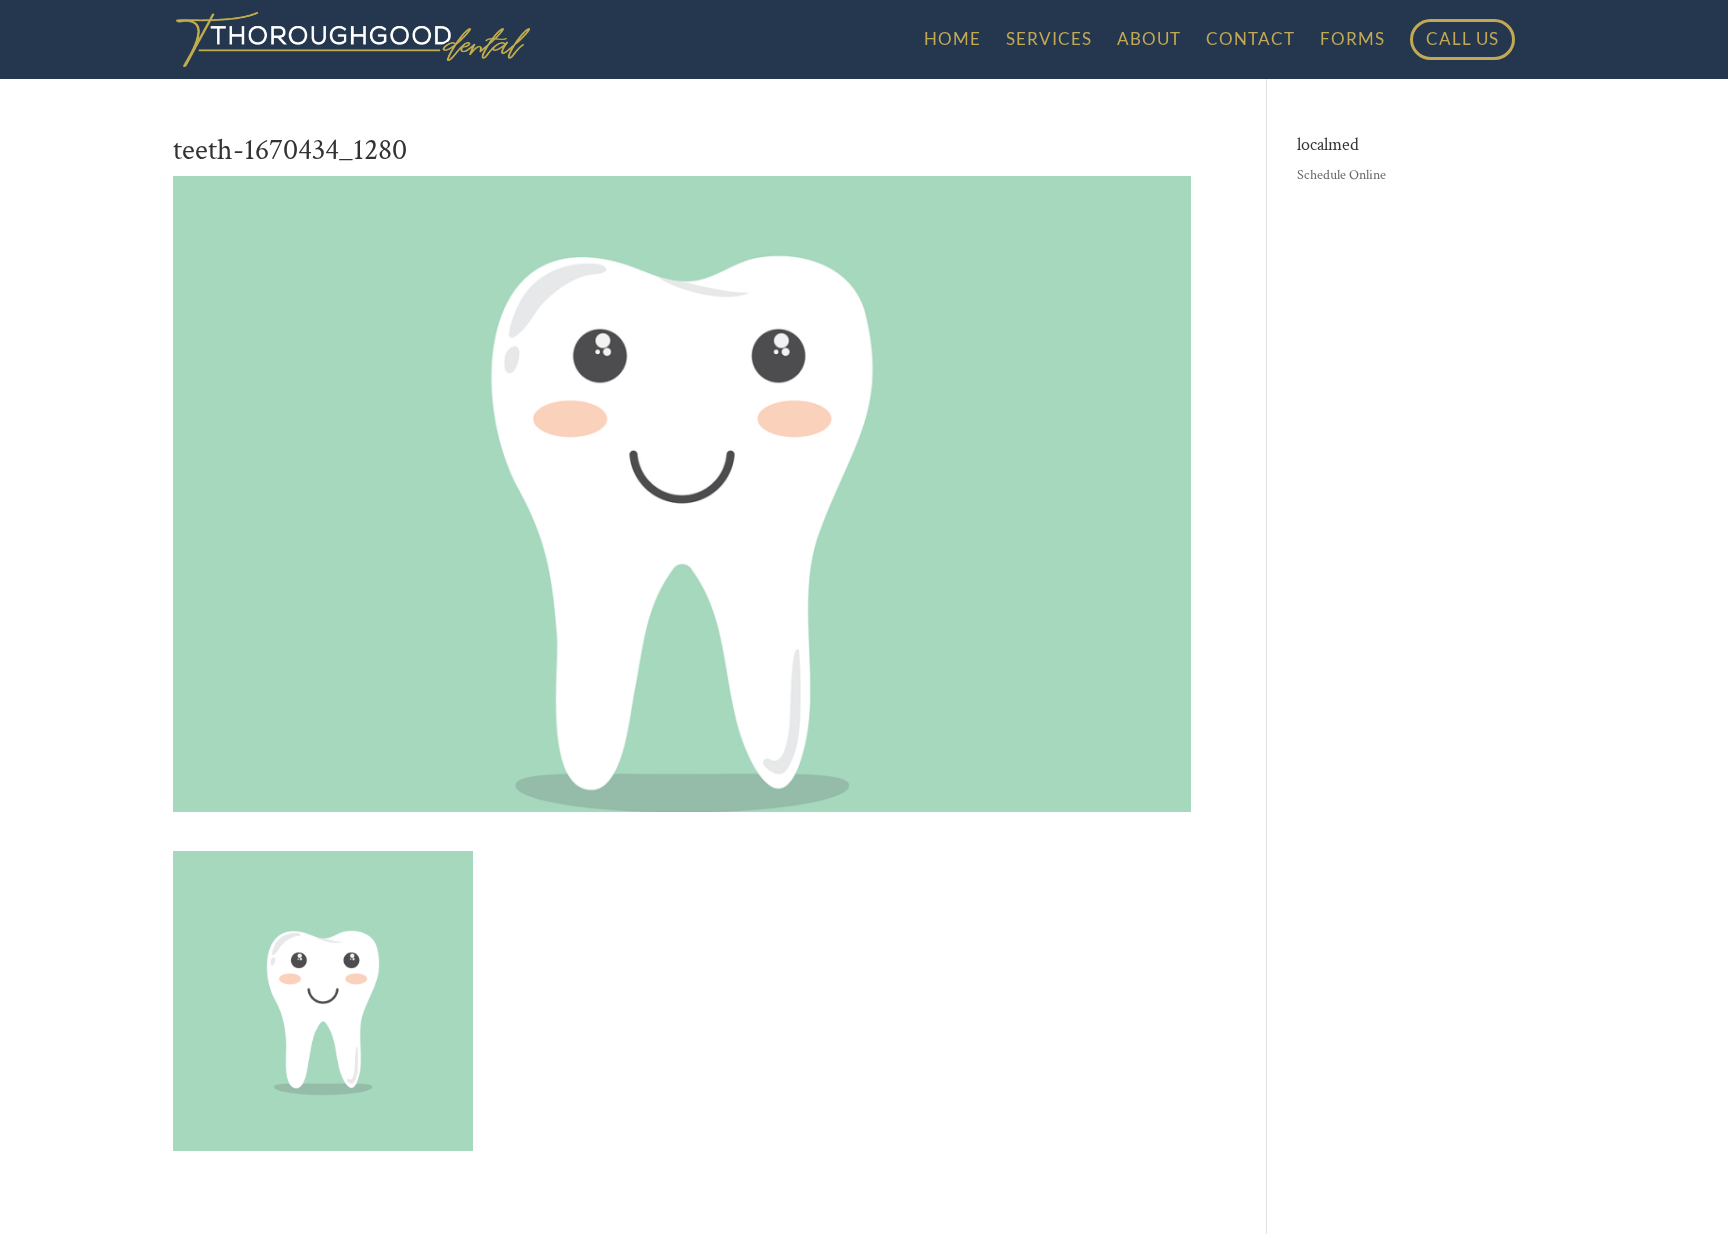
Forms (1352, 40)
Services (1049, 40)
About (1149, 40)
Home (952, 40)
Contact (1250, 40)
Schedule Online (1341, 175)
